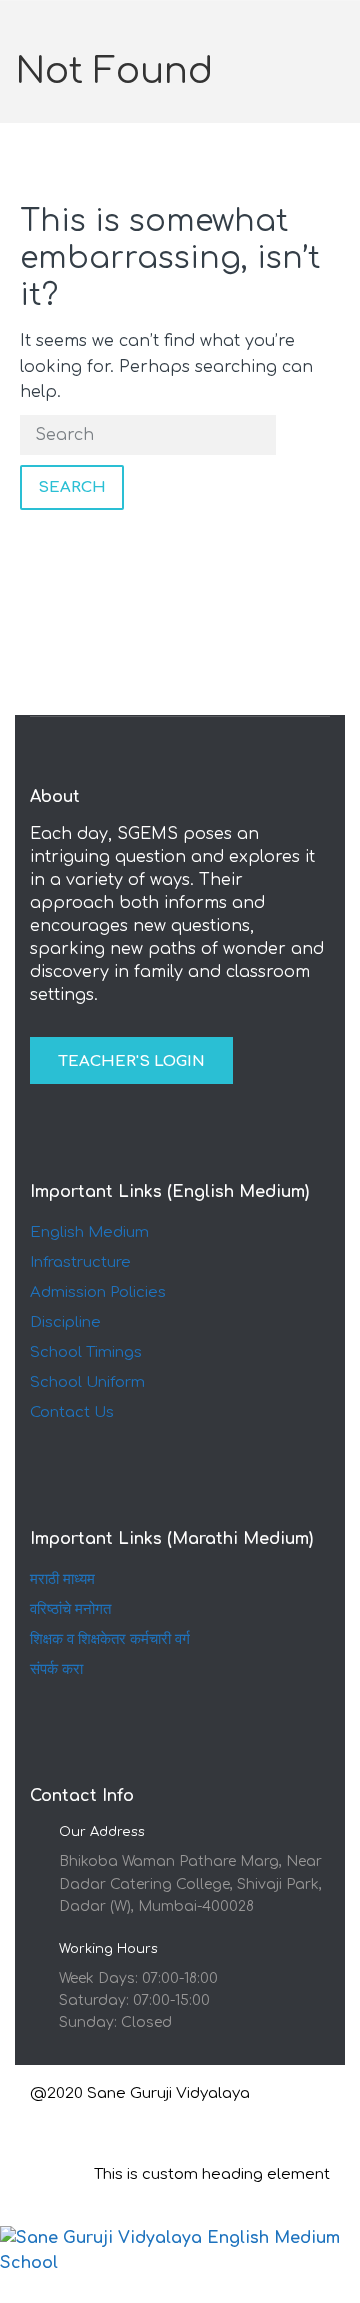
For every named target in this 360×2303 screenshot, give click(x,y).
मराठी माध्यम (62, 1579)
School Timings (86, 1352)
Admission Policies (98, 1292)
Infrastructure (80, 1262)
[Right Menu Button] (349, 2289)
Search (72, 487)
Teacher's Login (131, 1061)
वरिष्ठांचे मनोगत (70, 1609)
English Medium (89, 1232)
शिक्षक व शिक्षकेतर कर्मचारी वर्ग (110, 1639)
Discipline (65, 1322)
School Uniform (87, 1382)
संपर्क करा (56, 1669)
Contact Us (72, 1412)
